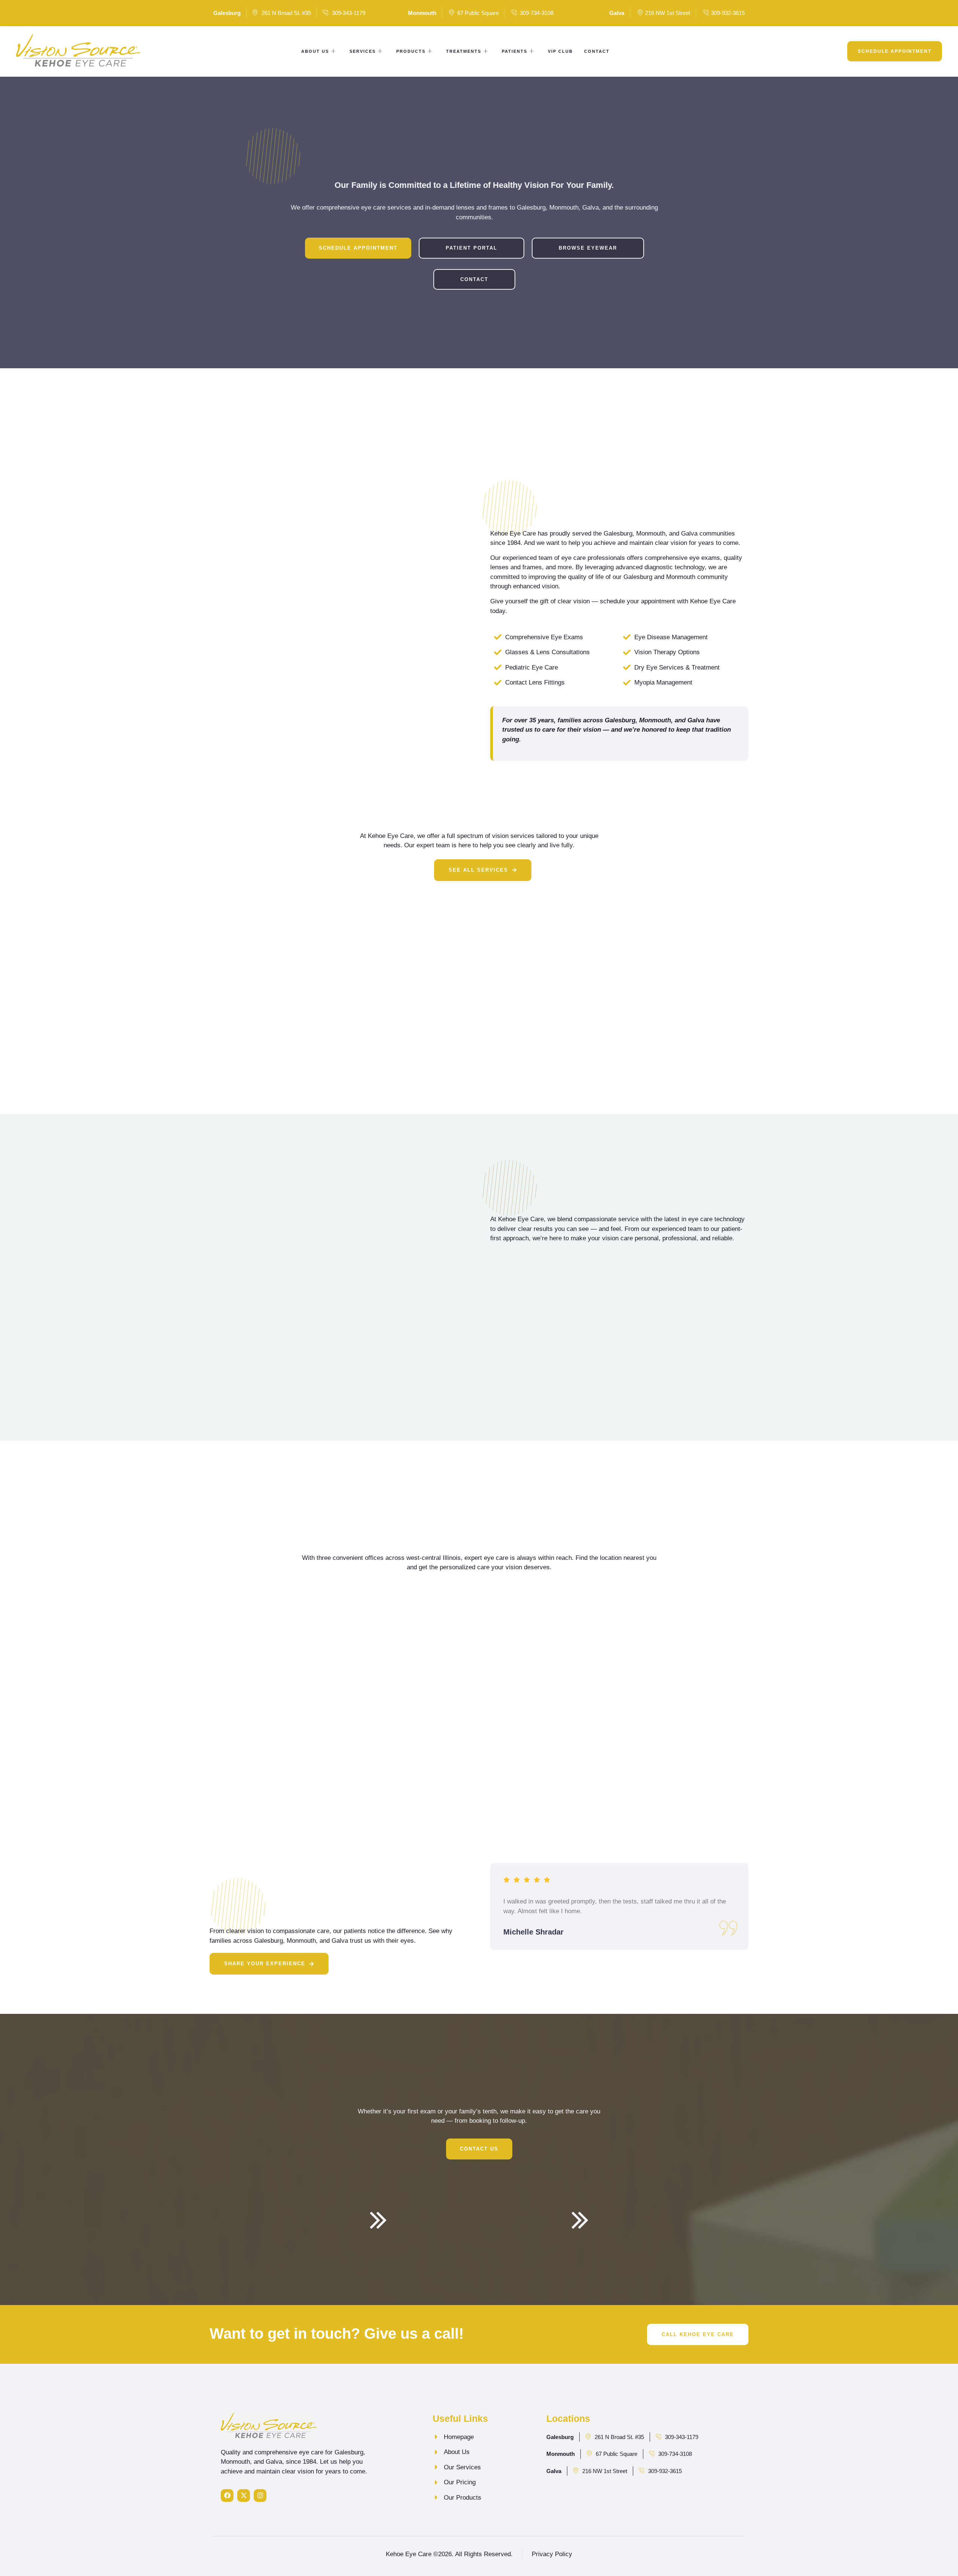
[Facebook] (227, 2496)
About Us (315, 51)
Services (363, 51)
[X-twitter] (244, 2496)
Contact (597, 51)
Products (411, 51)
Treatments (464, 51)
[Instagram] (260, 2496)
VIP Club (560, 51)
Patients (515, 51)
